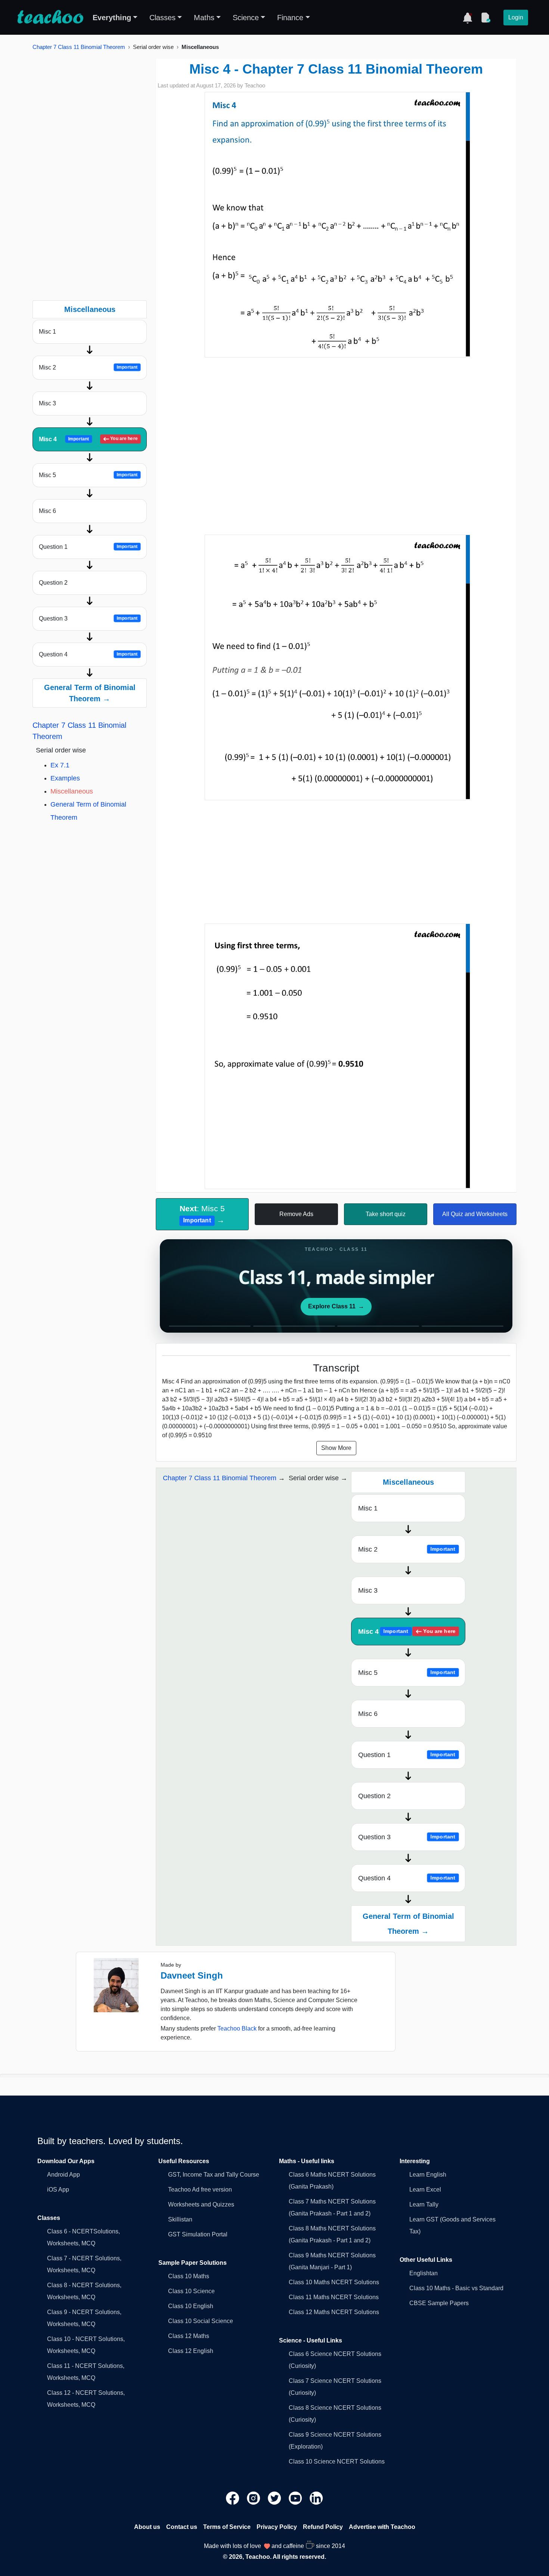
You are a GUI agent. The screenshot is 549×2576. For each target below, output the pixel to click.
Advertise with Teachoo (382, 2527)
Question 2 (53, 583)
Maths (204, 18)
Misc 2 (88, 367)
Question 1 (88, 547)
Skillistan (180, 2219)
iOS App (58, 2190)
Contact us (182, 2527)
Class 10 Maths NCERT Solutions (334, 2282)
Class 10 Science (191, 2291)
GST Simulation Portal (198, 2234)
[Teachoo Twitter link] (275, 2498)
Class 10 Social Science (201, 2321)
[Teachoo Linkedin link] (316, 2498)
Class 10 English (191, 2306)
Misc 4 (88, 439)
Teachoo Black (237, 2028)
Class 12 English (191, 2351)
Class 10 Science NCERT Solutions (337, 2461)
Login (516, 17)
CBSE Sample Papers (439, 2303)
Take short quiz (386, 1214)
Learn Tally (424, 2204)
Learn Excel (425, 2190)
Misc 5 (88, 475)
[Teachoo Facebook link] (233, 2498)
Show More (336, 1448)
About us (147, 2527)
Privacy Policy (277, 2527)
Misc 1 (47, 332)
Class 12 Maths (189, 2336)
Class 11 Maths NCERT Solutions (334, 2297)
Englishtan (424, 2273)
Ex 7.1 (60, 765)
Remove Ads (296, 1214)
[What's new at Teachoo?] (468, 18)
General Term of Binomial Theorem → (90, 693)
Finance (290, 18)
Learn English (428, 2175)
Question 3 (88, 619)
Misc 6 (47, 511)
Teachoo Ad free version (200, 2190)
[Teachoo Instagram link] (254, 2498)
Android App (63, 2175)
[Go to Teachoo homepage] (50, 18)
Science (246, 18)
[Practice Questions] (486, 18)
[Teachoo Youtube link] (296, 2498)
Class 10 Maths (189, 2276)
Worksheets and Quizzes (201, 2204)
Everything (112, 18)
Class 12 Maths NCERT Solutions (334, 2312)
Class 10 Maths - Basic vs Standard (456, 2288)
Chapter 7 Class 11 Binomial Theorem (79, 47)
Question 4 (88, 654)
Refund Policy (323, 2527)
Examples (65, 778)
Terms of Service (227, 2527)
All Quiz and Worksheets (475, 1214)
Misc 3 (47, 403)
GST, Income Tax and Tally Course (214, 2175)
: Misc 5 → (202, 1214)
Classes (162, 18)
